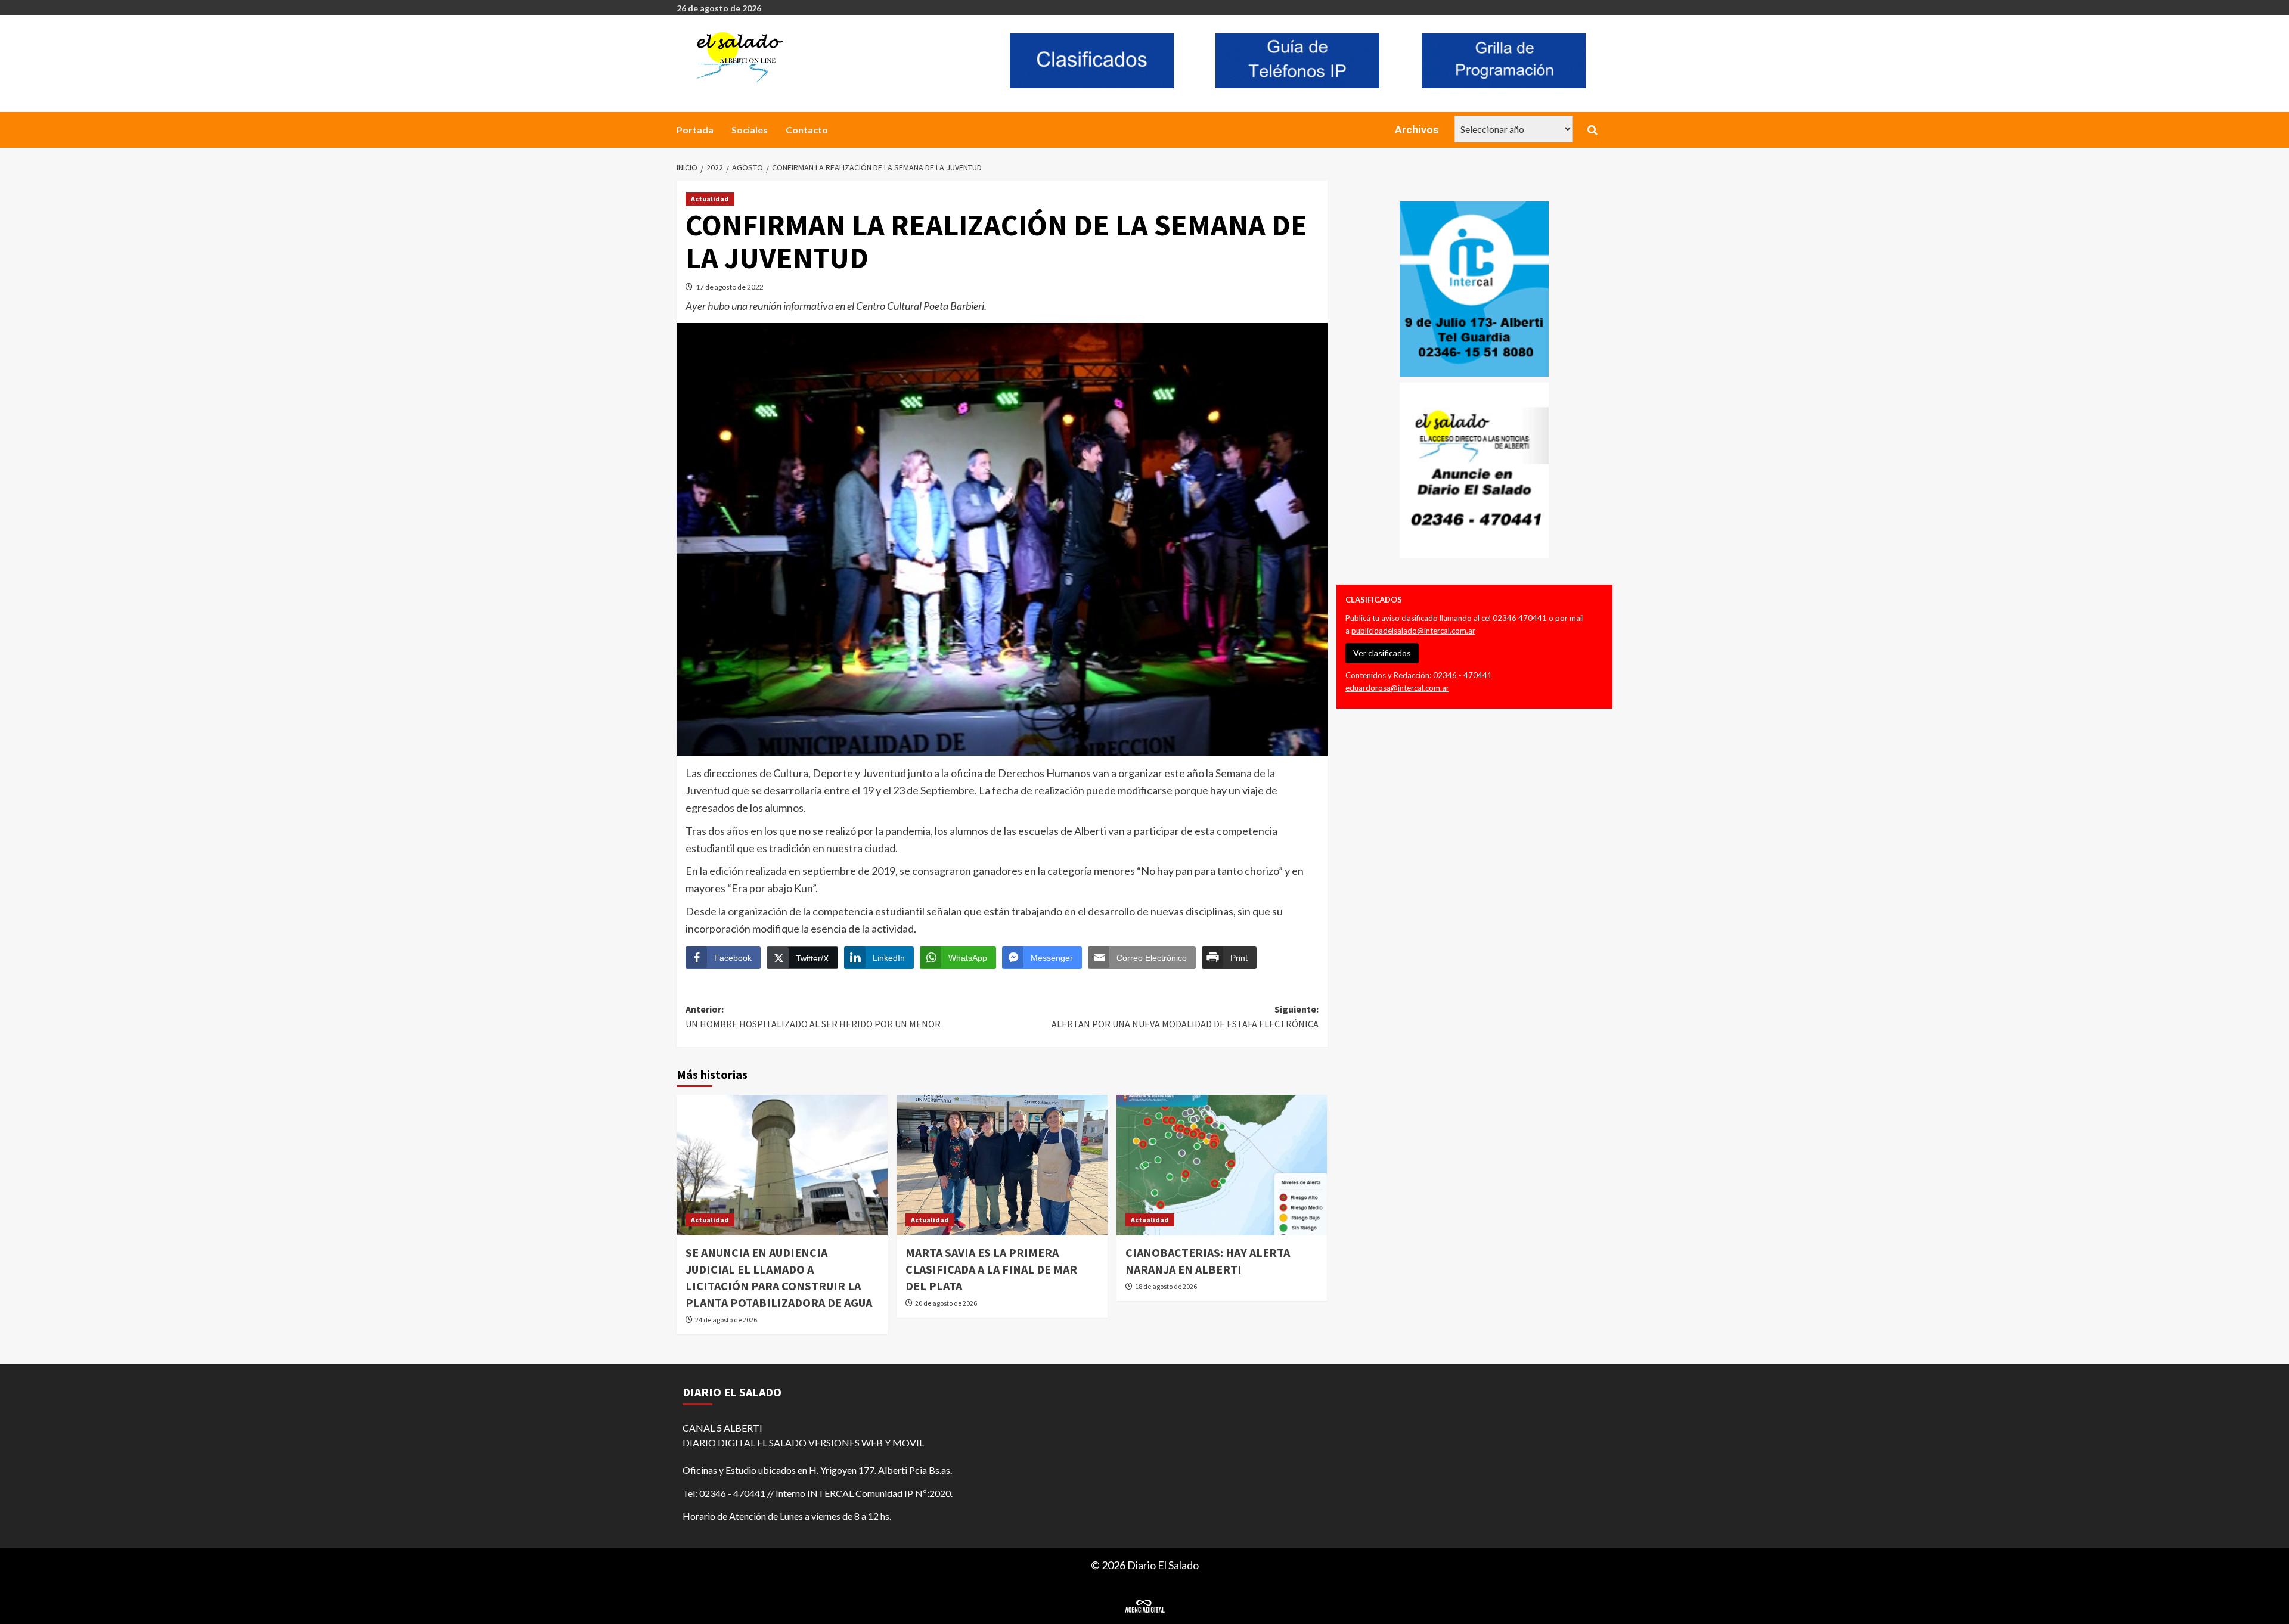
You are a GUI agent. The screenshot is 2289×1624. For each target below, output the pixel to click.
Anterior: (813, 1017)
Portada (695, 130)
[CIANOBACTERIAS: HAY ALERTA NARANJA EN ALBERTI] (1222, 1165)
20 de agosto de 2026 (946, 1303)
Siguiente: (1185, 1017)
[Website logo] (832, 57)
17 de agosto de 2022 (730, 287)
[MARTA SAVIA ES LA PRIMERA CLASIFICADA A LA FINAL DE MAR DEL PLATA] (1002, 1165)
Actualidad (710, 199)
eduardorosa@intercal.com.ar (1397, 688)
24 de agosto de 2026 (726, 1320)
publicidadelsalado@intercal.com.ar (1413, 631)
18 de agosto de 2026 (1166, 1286)
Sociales (750, 130)
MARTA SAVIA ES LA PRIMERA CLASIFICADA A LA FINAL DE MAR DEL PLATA (991, 1269)
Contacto (807, 130)
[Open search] (1592, 130)
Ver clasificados (1382, 653)
